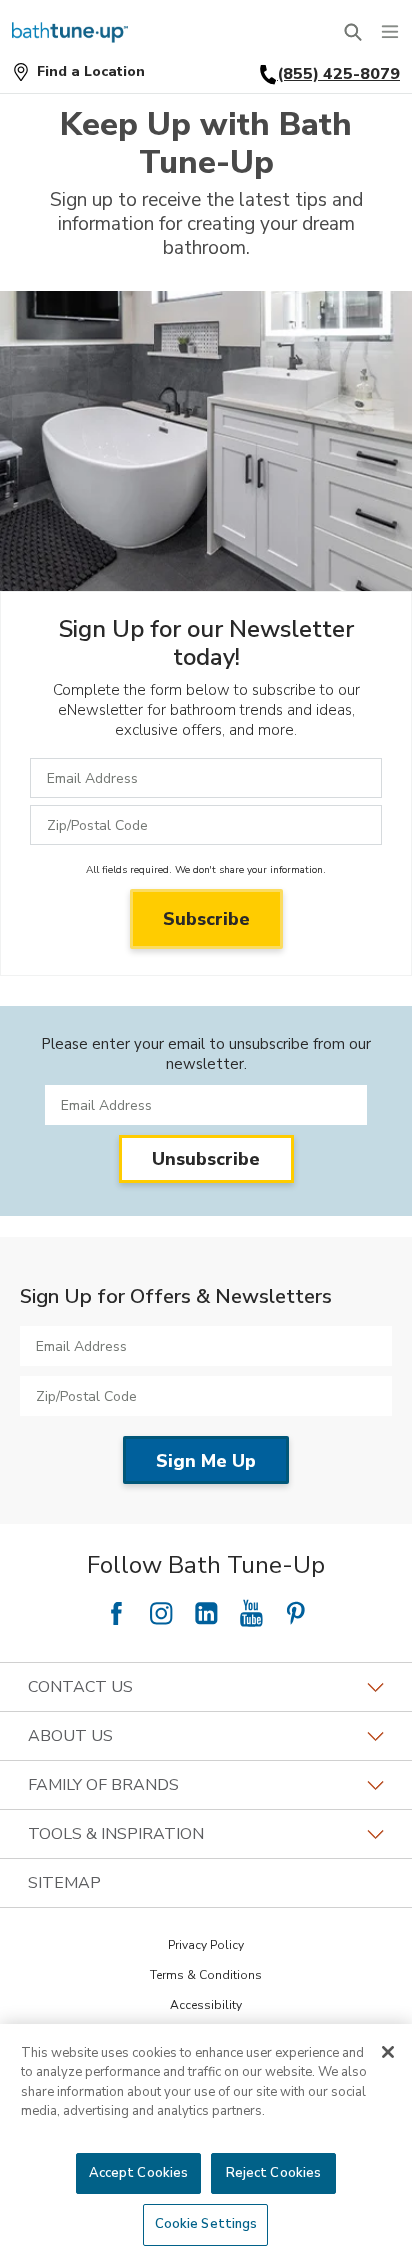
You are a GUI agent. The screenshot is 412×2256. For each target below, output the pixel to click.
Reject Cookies (274, 2173)
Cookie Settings (206, 2224)
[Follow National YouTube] (251, 1613)
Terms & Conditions (206, 1975)
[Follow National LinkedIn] (206, 1613)
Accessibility (206, 2005)
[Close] (388, 2052)
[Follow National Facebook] (116, 1613)
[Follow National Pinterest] (296, 1613)
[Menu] (390, 32)
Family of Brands (103, 1785)
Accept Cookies (139, 2173)
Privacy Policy (206, 1945)
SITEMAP (64, 1883)
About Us (70, 1736)
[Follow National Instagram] (161, 1613)
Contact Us (80, 1687)
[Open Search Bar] (352, 32)
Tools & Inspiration (116, 1834)
